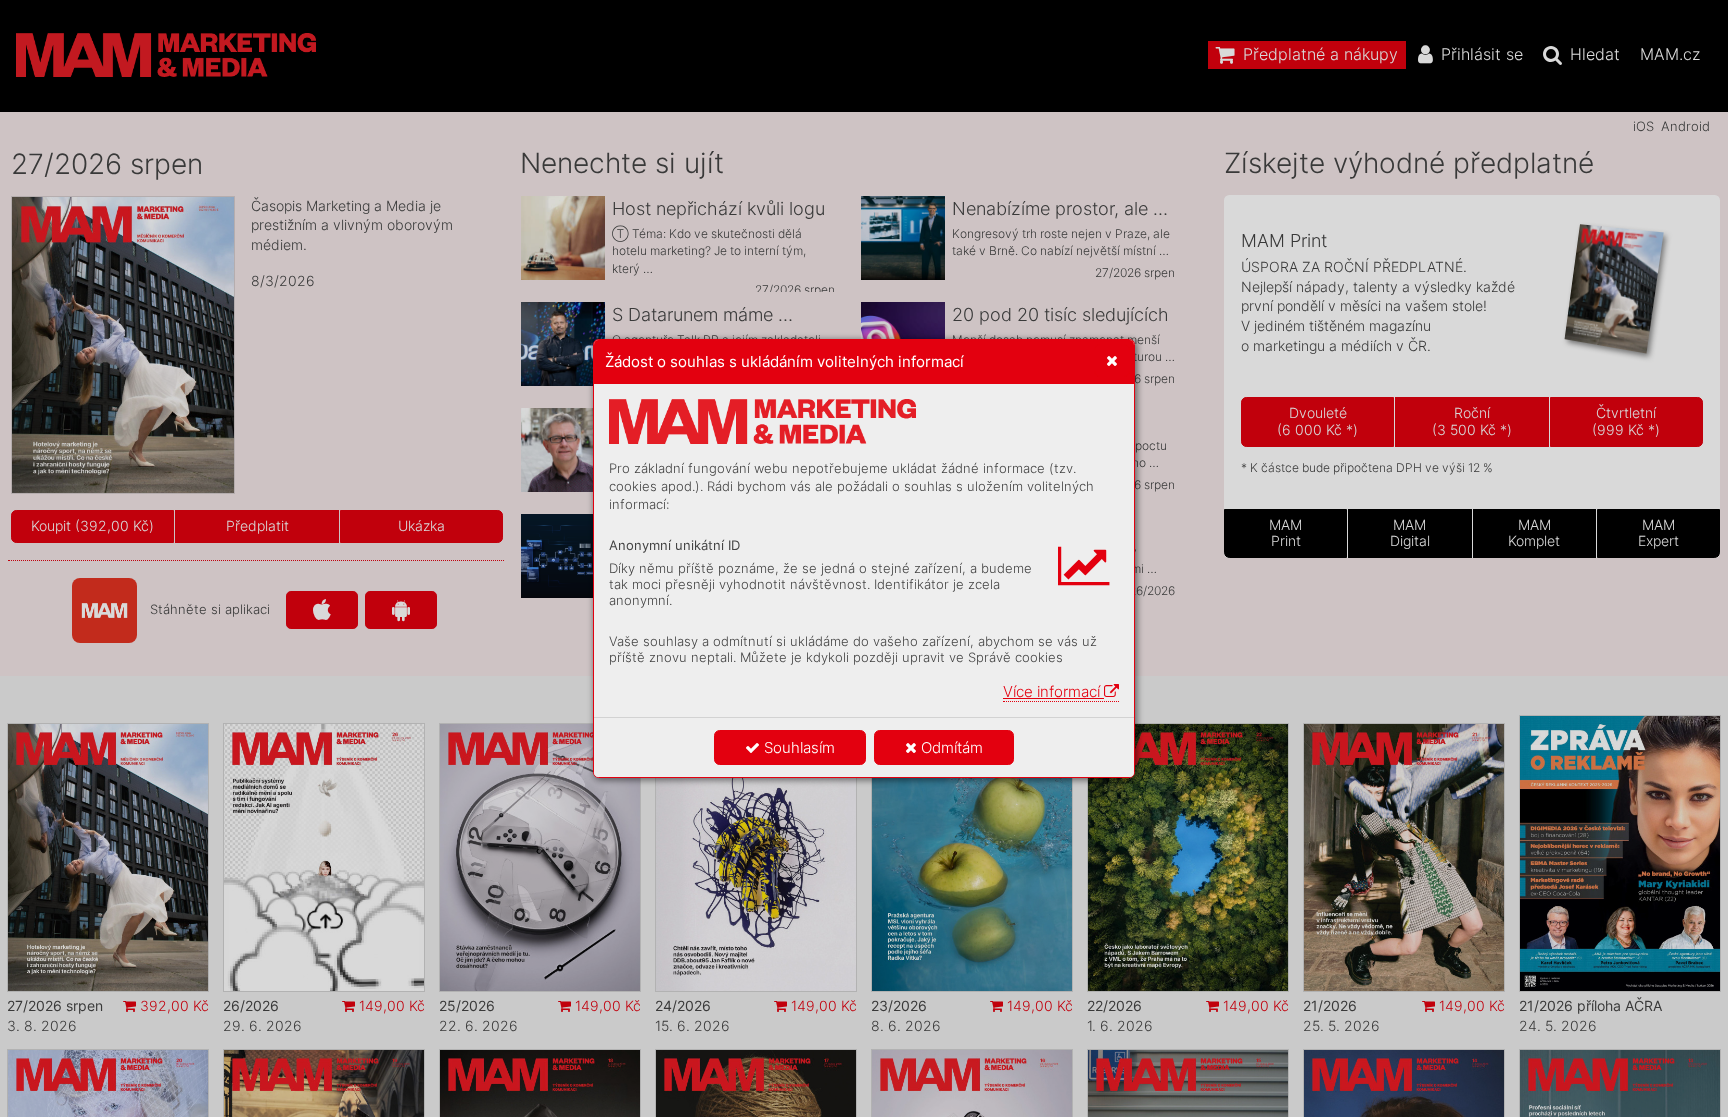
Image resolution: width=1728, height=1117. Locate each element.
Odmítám (950, 747)
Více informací (1053, 691)
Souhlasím (797, 747)
